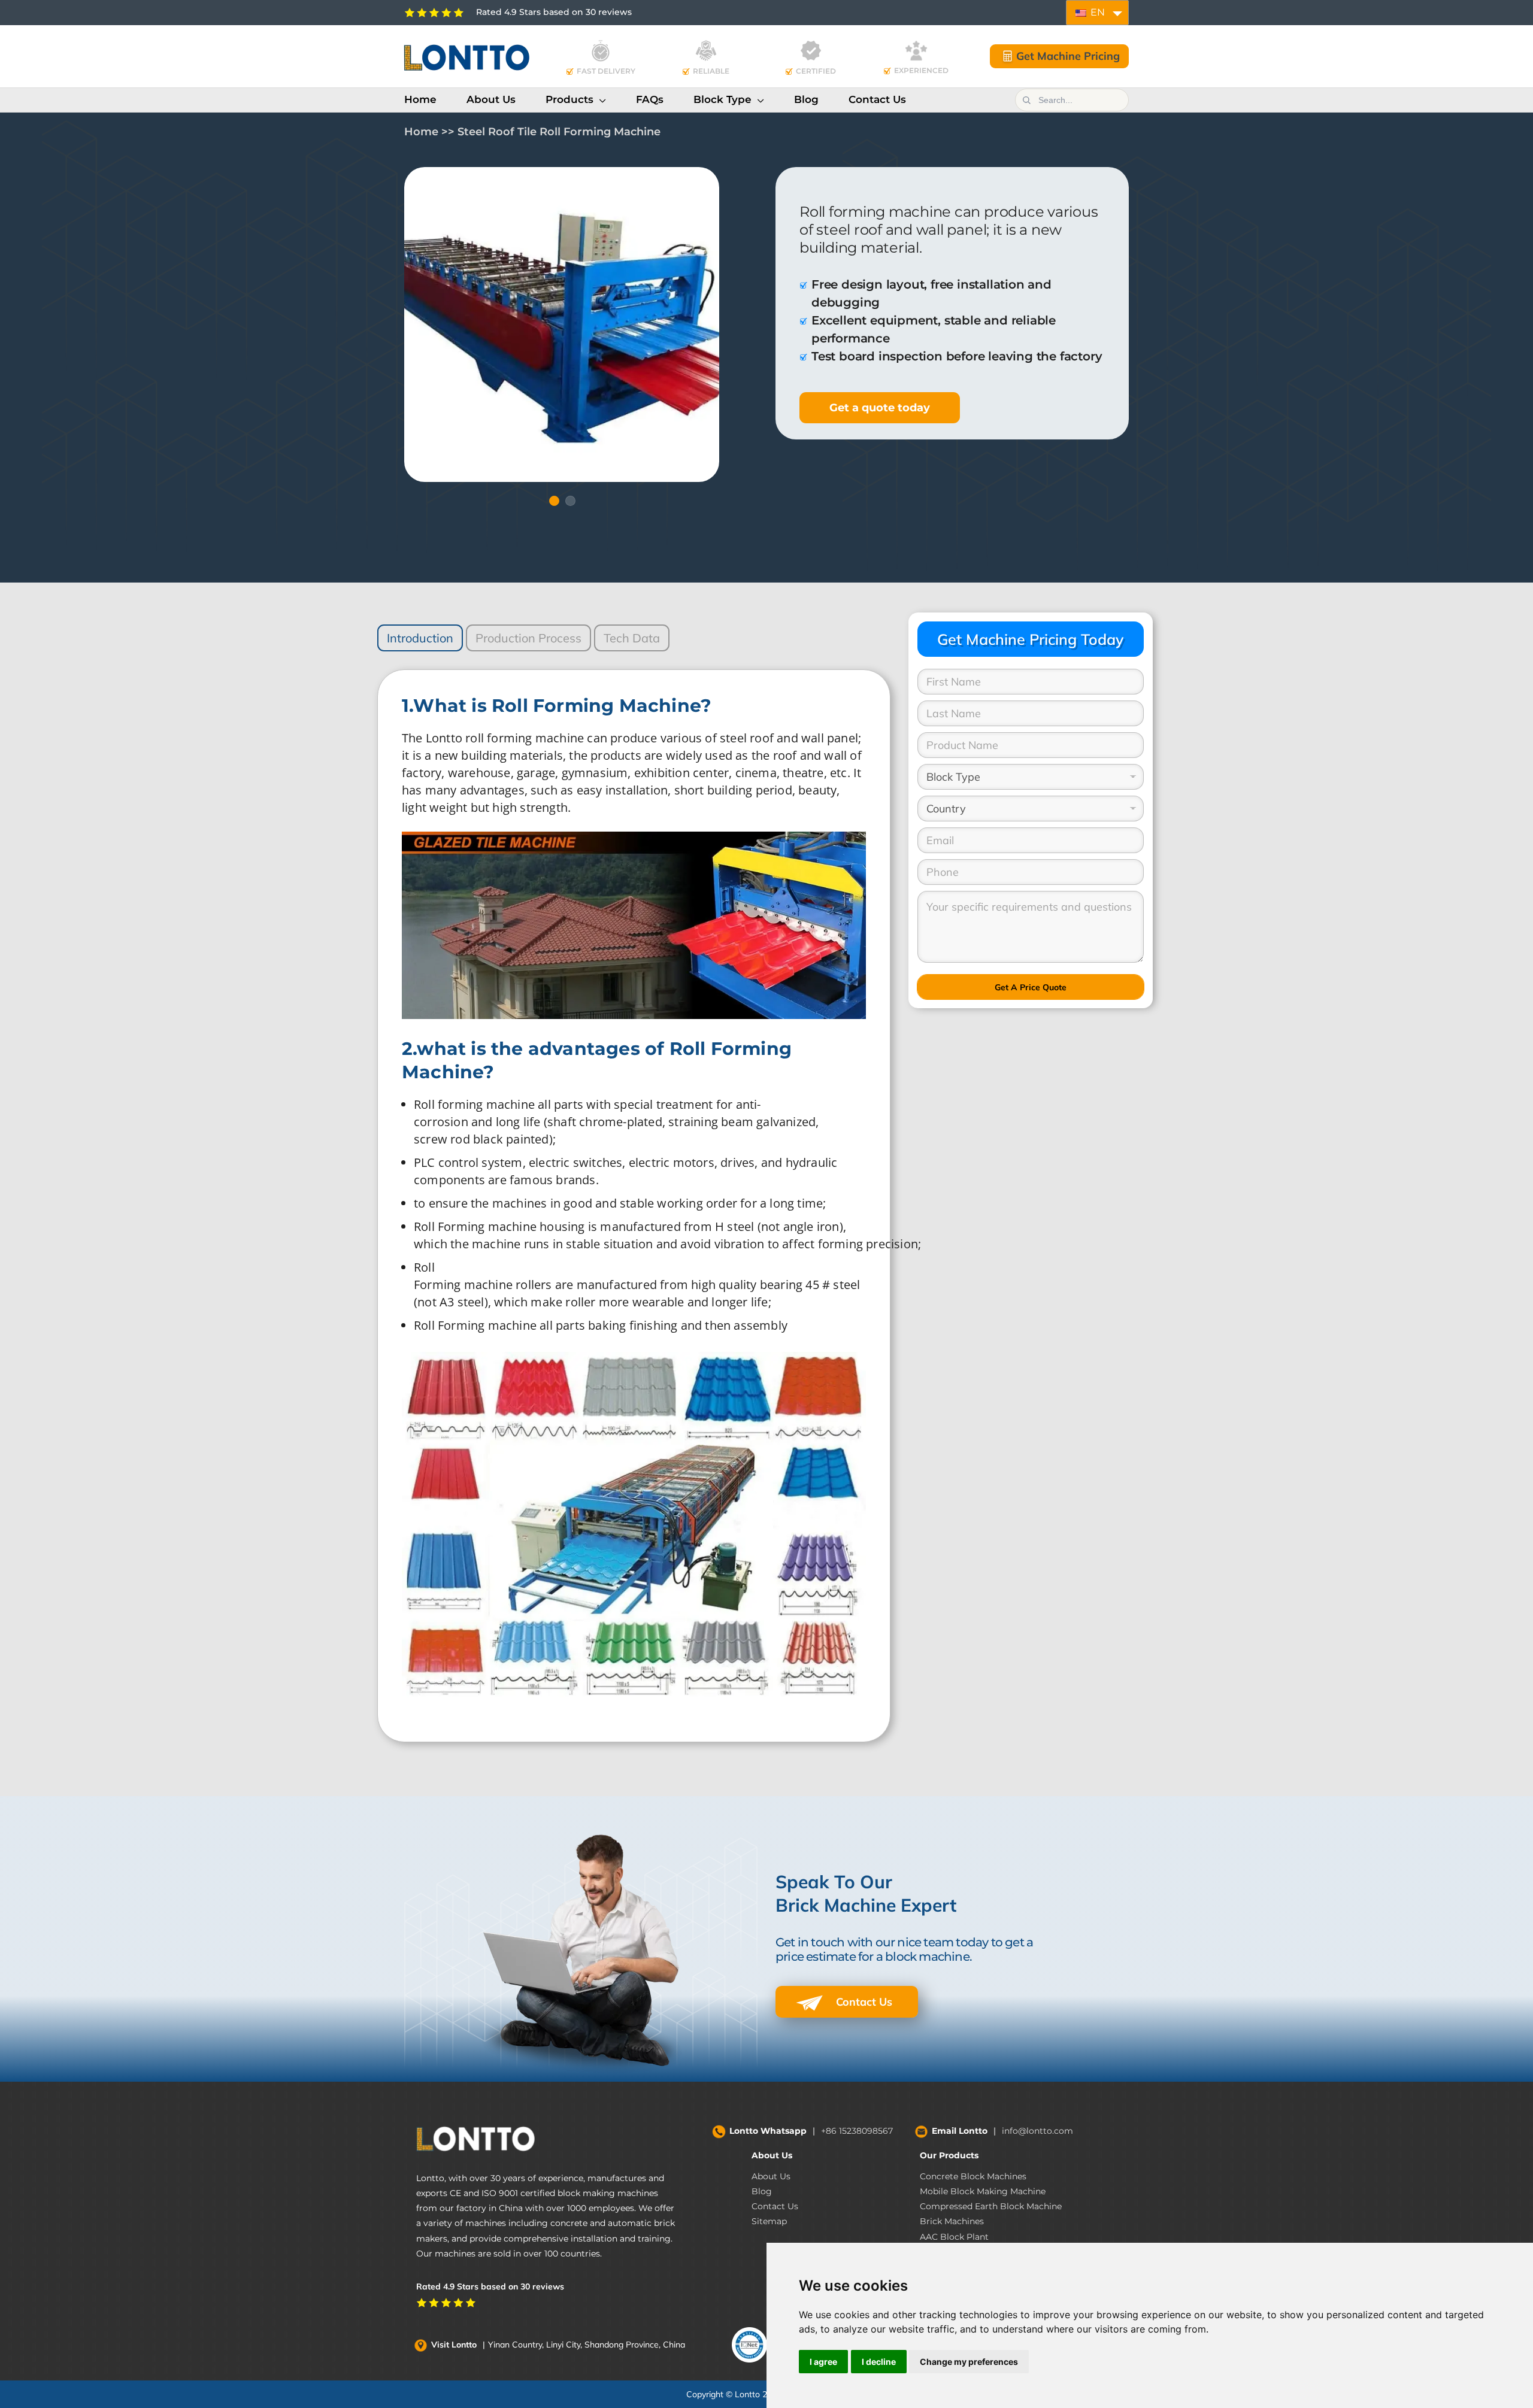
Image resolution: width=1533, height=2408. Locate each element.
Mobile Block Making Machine (983, 2191)
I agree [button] (823, 2362)
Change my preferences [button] (969, 2362)
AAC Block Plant (954, 2237)
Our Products (949, 2155)
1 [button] (554, 501)
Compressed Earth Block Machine (991, 2206)
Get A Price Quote (1031, 987)
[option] (562, 324)
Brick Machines (952, 2221)
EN (1096, 12)
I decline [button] (879, 2362)
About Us (772, 2155)
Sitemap (769, 2221)
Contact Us (863, 2002)
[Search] (1026, 100)
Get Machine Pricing (1068, 56)
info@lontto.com (1037, 2131)
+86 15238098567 (857, 2131)
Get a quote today (880, 408)
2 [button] (570, 501)
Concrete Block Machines (973, 2176)
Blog (762, 2191)
